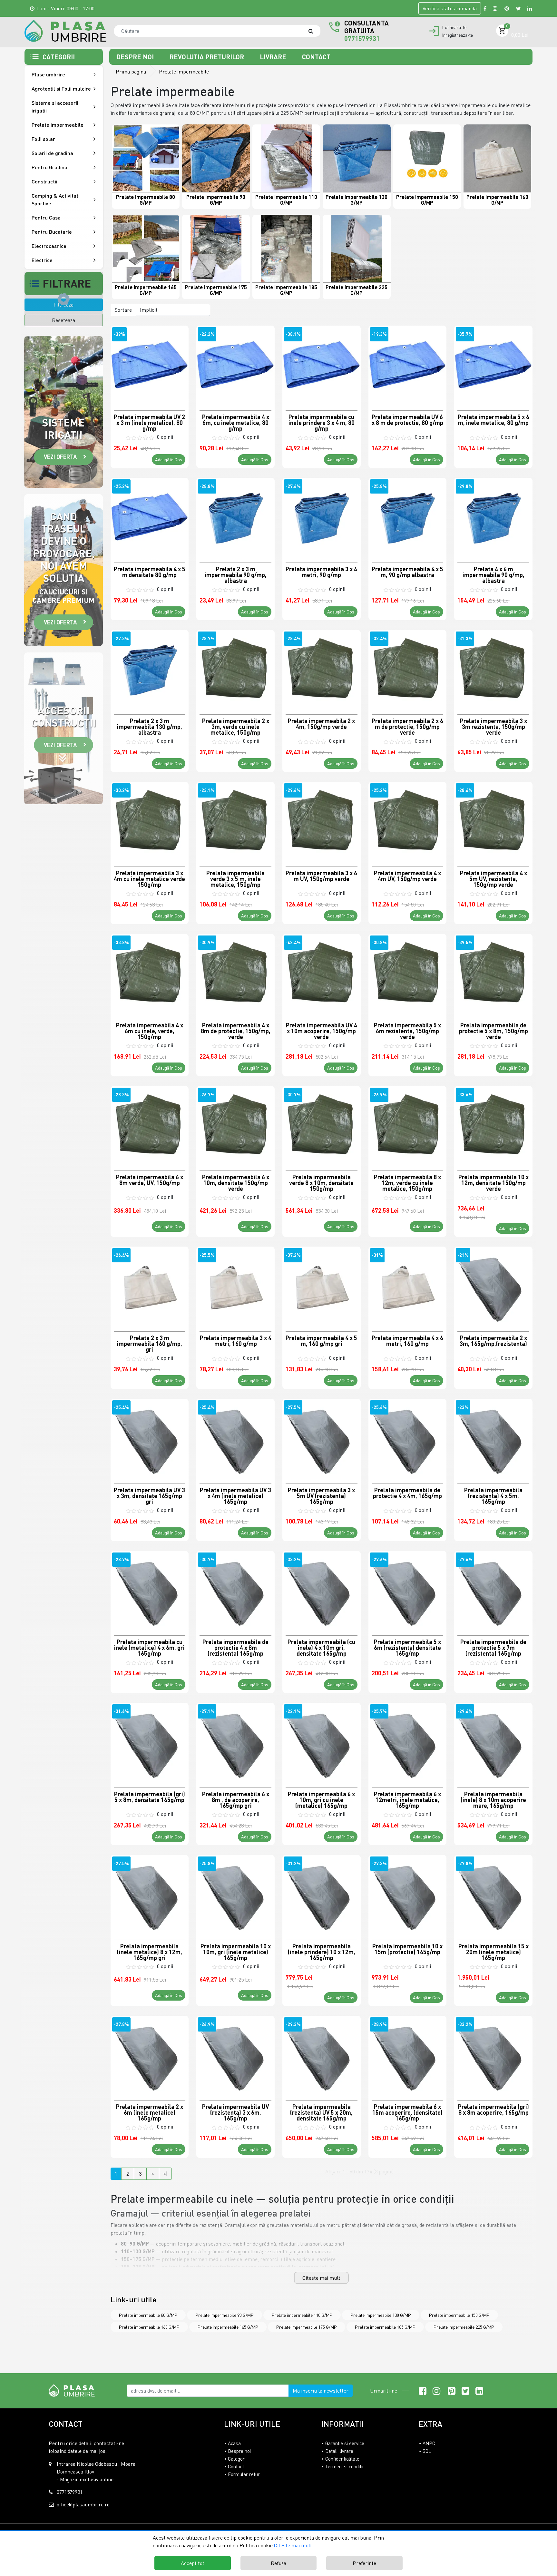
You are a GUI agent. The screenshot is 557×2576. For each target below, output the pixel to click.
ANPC (429, 2443)
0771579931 (362, 38)
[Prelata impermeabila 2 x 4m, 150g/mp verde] (322, 669)
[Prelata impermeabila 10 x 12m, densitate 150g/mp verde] (493, 1125)
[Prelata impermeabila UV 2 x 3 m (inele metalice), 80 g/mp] (150, 365)
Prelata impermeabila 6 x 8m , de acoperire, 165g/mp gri (236, 1799)
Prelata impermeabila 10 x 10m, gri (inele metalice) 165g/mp (236, 1952)
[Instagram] (495, 8)
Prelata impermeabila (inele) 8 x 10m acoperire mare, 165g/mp (493, 1799)
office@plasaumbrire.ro (83, 2504)
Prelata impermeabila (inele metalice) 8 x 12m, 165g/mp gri (150, 1952)
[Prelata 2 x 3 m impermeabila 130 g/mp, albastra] (150, 669)
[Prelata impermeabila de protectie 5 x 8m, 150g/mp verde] (493, 973)
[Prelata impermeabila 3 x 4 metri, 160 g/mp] (235, 1286)
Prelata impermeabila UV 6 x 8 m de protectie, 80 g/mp (407, 420)
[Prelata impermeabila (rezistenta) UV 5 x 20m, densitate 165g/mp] (322, 2055)
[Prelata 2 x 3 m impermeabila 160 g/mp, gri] (150, 1286)
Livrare (274, 57)
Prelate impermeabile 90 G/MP (225, 2315)
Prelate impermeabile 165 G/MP (228, 2327)
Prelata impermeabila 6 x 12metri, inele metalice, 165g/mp (407, 1799)
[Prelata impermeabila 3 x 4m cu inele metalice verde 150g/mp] (150, 821)
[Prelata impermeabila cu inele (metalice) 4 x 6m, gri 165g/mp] (150, 1590)
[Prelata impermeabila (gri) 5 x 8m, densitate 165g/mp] (150, 1742)
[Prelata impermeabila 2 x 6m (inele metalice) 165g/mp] (150, 2055)
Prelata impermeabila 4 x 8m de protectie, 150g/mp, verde (236, 1031)
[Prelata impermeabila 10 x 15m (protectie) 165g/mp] (408, 1894)
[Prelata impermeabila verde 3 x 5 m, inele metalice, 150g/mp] (235, 821)
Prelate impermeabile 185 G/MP (385, 2327)
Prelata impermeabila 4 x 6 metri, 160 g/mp (407, 1341)
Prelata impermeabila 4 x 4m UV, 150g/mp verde (407, 876)
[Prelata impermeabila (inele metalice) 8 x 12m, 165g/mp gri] (150, 1894)
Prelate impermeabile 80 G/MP (148, 2315)
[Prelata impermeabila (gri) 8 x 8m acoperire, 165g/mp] (493, 2055)
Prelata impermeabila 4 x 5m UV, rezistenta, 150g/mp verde (493, 878)
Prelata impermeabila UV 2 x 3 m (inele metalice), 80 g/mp (149, 422)
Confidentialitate (342, 2459)
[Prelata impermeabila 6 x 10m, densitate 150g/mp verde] (235, 1125)
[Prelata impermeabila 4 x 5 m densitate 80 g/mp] (150, 517)
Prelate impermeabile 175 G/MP (307, 2327)
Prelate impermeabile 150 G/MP (459, 2315)
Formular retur (244, 2474)
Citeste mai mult (321, 2278)
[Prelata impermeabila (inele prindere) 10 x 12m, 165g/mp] (322, 1894)
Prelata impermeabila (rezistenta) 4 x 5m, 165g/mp (493, 1495)
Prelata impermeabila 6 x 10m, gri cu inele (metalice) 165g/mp (321, 1799)
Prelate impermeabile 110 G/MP (302, 2315)
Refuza (278, 2563)
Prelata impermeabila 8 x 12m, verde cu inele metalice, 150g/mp (407, 1182)
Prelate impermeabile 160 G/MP (149, 2327)
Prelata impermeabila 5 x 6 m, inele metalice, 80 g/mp (493, 420)
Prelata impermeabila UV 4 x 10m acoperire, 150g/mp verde (322, 1031)
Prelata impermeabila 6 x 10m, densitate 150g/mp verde (236, 1182)
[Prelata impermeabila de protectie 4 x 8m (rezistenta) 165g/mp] (235, 1590)
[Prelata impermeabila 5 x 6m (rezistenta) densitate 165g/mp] (408, 1590)
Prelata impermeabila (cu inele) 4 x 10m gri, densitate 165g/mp (321, 1647)
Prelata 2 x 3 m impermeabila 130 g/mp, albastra (150, 726)
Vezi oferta (60, 457)
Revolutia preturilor (208, 57)
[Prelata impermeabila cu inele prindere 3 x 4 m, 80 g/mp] (322, 365)
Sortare (123, 310)
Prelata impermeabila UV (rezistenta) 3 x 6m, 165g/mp (235, 2112)
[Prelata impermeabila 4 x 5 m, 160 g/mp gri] (322, 1286)
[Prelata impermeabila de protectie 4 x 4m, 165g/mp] (408, 1438)
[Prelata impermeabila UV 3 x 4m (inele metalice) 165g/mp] (235, 1438)
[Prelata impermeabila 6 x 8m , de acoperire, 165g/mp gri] (235, 1742)
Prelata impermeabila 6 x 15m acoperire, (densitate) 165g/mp (407, 2112)
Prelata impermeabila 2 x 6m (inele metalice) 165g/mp (150, 2112)
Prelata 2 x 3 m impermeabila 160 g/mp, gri (150, 1343)
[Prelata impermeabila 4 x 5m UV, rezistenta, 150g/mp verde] (493, 821)
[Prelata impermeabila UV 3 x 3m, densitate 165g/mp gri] (150, 1438)
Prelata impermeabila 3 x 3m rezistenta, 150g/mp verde (493, 726)
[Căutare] (314, 31)
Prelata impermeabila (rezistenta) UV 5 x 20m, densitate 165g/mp (321, 2112)
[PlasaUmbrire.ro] (74, 2390)
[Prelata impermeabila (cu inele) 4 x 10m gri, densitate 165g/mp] (322, 1590)
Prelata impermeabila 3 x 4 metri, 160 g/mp (236, 1341)
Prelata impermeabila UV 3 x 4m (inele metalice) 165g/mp (235, 1495)
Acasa (234, 2443)
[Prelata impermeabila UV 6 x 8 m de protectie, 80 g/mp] (408, 365)
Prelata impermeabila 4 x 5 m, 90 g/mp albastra (407, 572)
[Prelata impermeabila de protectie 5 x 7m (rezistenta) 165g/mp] (493, 1590)
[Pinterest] (507, 8)
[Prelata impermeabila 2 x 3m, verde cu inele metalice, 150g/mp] (235, 669)
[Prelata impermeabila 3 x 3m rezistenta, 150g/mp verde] (493, 669)
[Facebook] (485, 8)
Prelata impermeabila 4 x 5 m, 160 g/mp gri (321, 1341)
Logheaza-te (454, 27)
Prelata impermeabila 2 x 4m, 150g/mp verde (321, 724)
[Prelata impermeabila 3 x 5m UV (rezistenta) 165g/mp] (322, 1438)
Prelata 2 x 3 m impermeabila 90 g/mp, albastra (236, 574)
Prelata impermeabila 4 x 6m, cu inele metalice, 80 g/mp (236, 422)
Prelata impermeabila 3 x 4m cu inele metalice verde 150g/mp (149, 878)
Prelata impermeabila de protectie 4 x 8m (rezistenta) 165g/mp (235, 1647)
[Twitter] (518, 8)
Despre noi (136, 57)
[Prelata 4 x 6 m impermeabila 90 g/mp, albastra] (493, 517)
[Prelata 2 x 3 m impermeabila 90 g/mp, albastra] (235, 517)
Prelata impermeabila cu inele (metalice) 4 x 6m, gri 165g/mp (149, 1647)
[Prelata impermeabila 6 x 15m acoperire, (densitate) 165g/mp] (408, 2055)
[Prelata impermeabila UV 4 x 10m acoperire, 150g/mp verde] (322, 973)
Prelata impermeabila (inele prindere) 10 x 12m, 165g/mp (322, 1952)
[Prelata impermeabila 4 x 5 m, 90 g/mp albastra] (408, 517)
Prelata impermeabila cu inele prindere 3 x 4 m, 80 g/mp (322, 422)
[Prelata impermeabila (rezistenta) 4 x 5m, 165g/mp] (493, 1438)
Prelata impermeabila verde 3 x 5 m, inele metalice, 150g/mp (235, 878)
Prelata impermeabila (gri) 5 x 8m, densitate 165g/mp (150, 1797)
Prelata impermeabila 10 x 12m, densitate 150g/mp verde (493, 1182)
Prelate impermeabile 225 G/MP (464, 2327)
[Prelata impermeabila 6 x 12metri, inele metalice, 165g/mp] (408, 1742)
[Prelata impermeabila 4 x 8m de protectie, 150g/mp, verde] (235, 973)
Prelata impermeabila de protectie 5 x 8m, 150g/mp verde (493, 1031)
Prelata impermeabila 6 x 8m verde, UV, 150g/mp (150, 1180)
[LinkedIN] (530, 8)
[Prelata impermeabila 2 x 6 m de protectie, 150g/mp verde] (408, 669)
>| (165, 2174)
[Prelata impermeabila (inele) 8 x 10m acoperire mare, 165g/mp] (493, 1742)
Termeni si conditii (344, 2466)
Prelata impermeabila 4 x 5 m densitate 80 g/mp (150, 572)
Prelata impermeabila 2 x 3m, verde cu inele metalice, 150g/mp (236, 726)
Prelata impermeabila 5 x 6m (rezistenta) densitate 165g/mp (407, 1647)
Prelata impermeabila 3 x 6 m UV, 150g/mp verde (321, 876)
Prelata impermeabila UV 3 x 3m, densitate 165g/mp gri (149, 1495)
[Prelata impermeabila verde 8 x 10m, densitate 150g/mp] (322, 1125)
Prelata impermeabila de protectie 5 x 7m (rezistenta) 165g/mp (493, 1647)
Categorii (237, 2459)
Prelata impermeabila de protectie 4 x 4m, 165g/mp (407, 1493)
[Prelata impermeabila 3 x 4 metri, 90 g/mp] (322, 517)
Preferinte (364, 2563)
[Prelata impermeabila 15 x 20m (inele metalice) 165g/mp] (493, 1894)
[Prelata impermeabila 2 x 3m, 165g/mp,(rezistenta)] (493, 1286)
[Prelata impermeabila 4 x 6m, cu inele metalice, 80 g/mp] (235, 365)
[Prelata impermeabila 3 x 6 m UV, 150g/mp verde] (322, 821)
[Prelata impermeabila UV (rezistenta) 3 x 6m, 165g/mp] (235, 2055)
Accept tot (193, 2563)
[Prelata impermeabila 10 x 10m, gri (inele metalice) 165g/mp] (235, 1894)
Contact (316, 57)
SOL (427, 2451)
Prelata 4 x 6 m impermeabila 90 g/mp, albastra (493, 574)
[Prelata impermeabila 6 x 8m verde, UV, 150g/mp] (150, 1125)
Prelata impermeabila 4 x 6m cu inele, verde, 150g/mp (150, 1031)
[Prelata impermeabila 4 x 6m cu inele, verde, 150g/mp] (150, 973)
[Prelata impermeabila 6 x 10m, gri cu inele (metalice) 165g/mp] (322, 1742)
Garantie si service (345, 2443)
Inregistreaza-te (458, 35)
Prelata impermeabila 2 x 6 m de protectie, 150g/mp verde (407, 726)
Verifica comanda (450, 8)
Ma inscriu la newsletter (321, 2391)
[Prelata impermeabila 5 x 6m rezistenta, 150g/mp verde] (408, 973)
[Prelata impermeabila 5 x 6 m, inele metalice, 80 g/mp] (493, 365)
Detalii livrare (339, 2451)
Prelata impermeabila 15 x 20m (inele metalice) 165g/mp (493, 1952)
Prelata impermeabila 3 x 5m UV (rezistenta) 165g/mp (321, 1495)
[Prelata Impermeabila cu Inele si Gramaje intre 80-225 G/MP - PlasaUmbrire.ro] (65, 31)
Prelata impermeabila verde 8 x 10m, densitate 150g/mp (321, 1182)
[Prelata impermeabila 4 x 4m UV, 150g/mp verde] (408, 821)
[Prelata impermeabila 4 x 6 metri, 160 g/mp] (408, 1286)
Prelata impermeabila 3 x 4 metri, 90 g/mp (321, 572)
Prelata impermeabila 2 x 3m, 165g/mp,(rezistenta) (493, 1341)
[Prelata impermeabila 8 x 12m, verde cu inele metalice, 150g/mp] (408, 1125)
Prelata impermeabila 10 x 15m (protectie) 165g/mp (407, 1949)
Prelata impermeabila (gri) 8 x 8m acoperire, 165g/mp (493, 2110)
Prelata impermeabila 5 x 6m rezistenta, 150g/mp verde (407, 1031)
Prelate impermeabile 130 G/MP (381, 2315)
